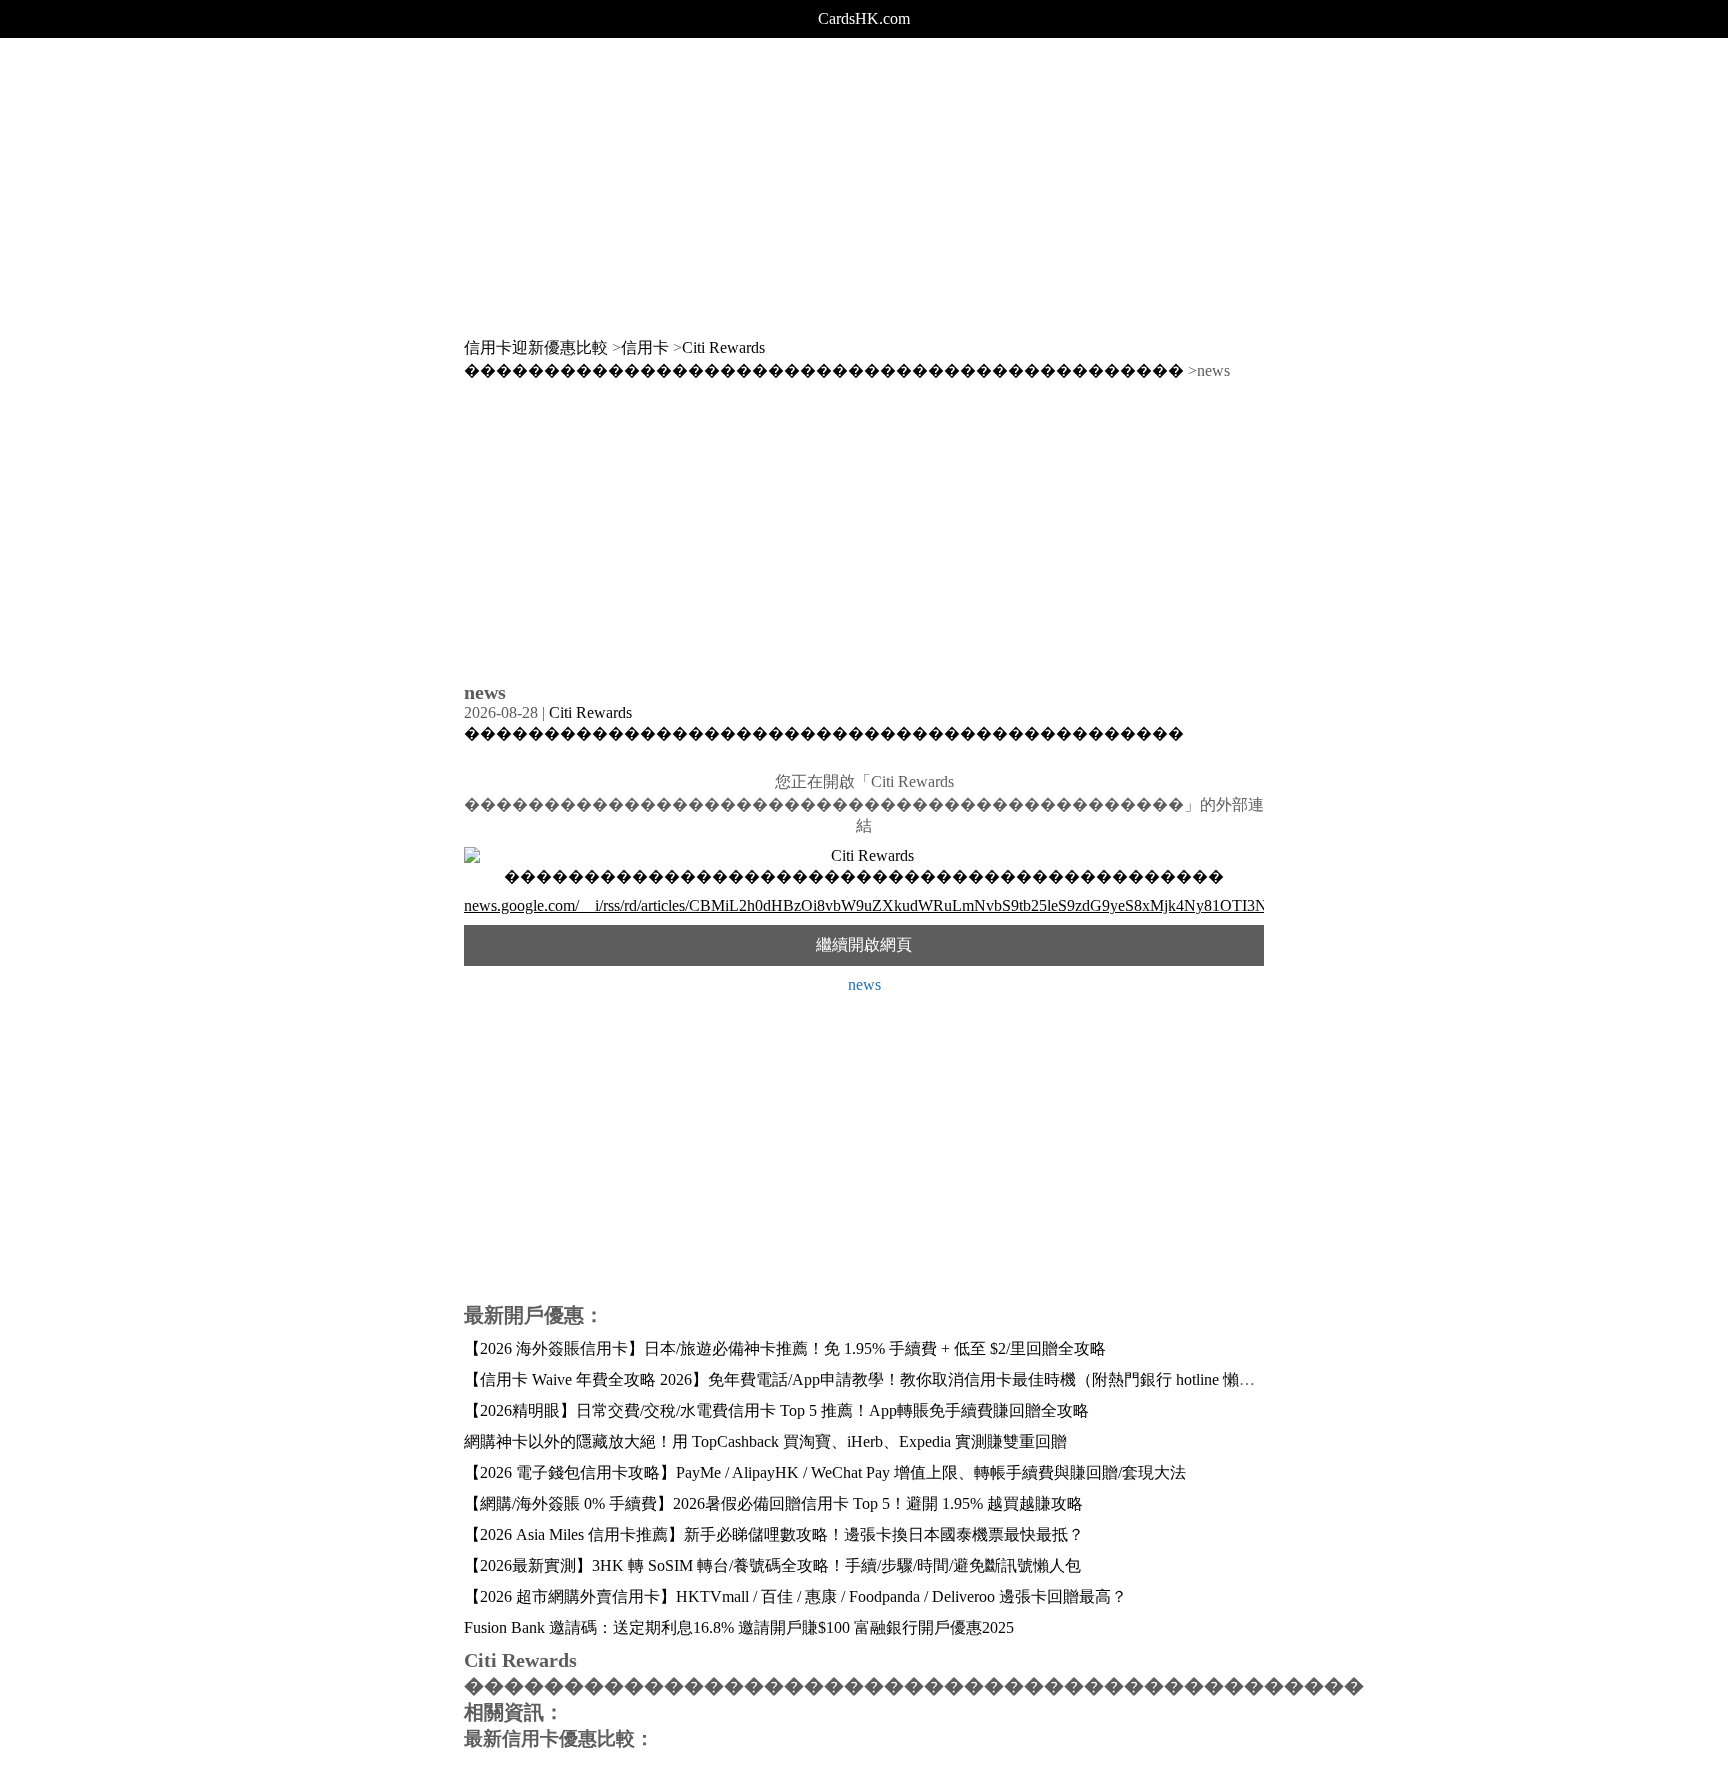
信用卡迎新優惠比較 (536, 347)
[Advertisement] (864, 178)
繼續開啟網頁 (864, 944)
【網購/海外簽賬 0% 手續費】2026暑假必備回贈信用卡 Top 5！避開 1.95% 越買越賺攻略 (773, 1503)
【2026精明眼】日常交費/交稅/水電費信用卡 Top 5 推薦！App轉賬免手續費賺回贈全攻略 (776, 1410)
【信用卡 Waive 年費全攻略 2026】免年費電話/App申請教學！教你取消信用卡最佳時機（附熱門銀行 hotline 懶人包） (875, 1379)
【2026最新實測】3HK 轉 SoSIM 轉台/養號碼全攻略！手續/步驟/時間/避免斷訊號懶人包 (772, 1565)
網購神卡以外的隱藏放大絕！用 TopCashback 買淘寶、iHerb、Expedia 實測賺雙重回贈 (765, 1441)
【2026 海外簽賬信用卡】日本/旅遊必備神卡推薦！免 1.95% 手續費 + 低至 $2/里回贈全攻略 (785, 1348)
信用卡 (645, 347)
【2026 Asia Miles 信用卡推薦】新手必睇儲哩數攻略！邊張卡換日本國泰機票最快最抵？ (774, 1534)
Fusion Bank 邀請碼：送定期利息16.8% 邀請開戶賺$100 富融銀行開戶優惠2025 (739, 1627)
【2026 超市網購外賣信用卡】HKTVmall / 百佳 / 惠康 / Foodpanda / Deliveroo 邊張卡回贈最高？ (795, 1596)
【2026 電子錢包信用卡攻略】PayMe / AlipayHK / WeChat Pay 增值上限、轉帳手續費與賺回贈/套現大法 (825, 1472)
